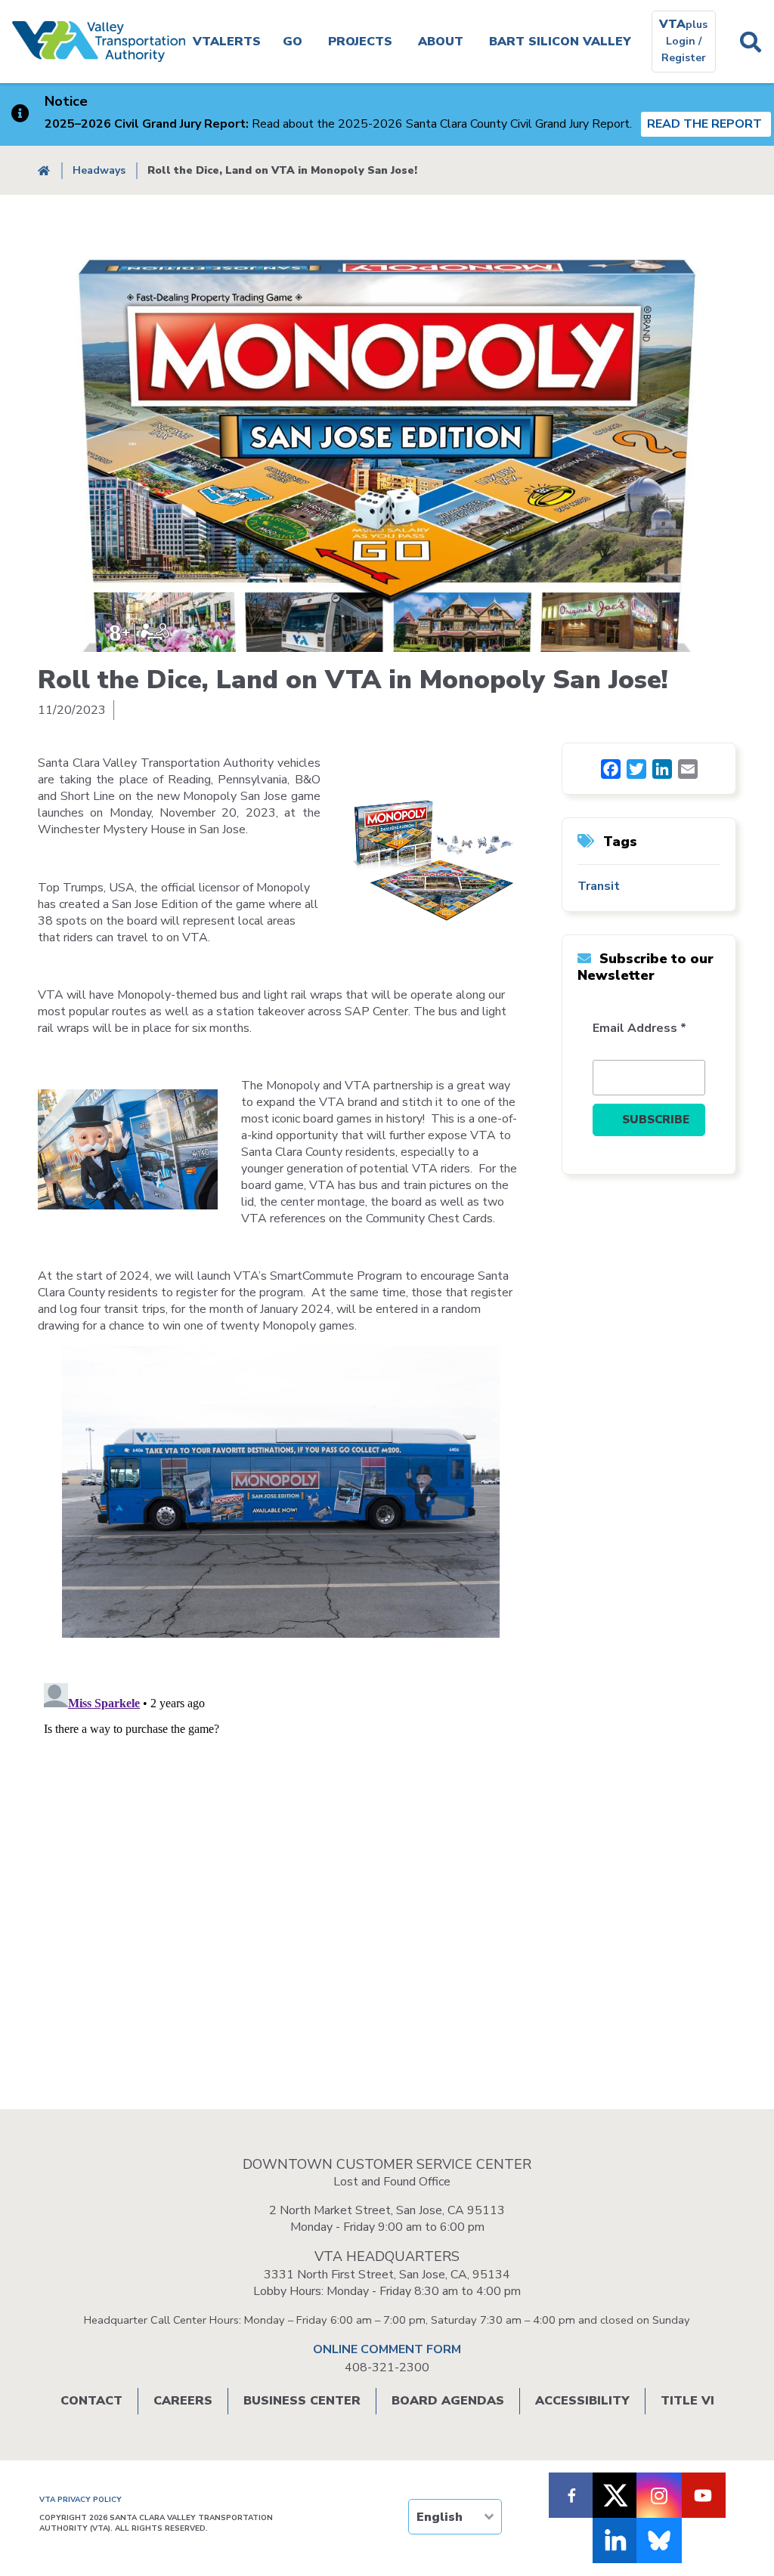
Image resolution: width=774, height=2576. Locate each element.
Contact (91, 2401)
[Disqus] (387, 1866)
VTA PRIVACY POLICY (80, 2500)
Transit (599, 886)
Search (751, 42)
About (441, 42)
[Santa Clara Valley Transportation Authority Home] (99, 42)
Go (293, 42)
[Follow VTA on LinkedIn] (615, 2540)
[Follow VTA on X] (615, 2495)
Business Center (302, 2401)
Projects (360, 42)
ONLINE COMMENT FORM (387, 2349)
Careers (183, 2401)
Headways (99, 170)
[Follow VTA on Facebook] (571, 2495)
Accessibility (582, 2401)
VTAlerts (227, 42)
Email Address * (639, 1028)
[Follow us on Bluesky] (659, 2540)
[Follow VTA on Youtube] (703, 2495)
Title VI (687, 2401)
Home (44, 170)
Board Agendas (448, 2401)
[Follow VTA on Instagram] (659, 2495)
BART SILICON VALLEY (560, 42)
